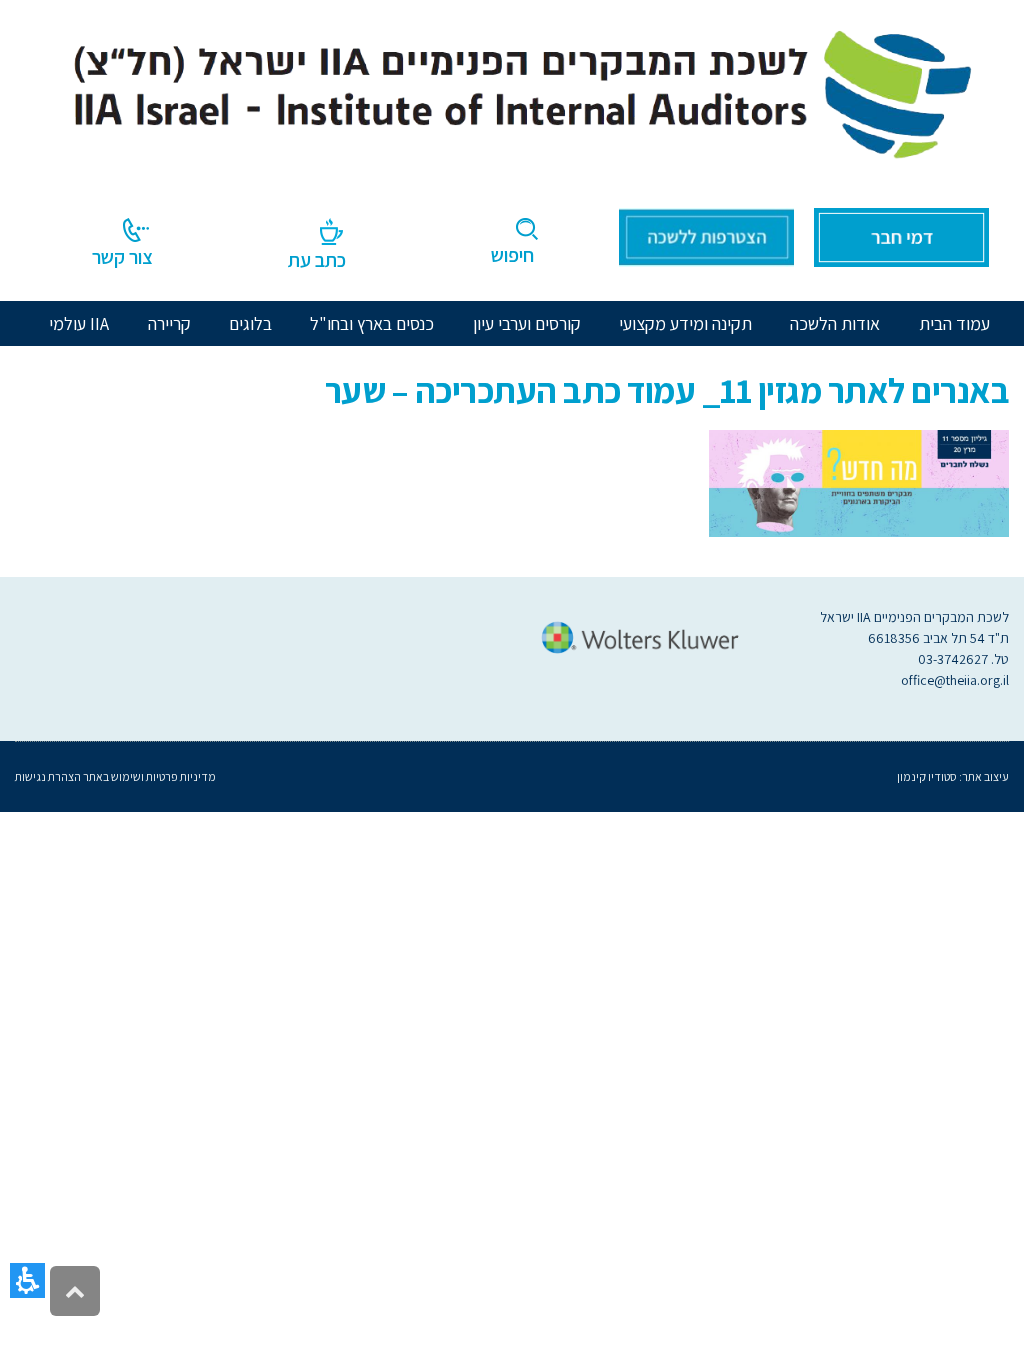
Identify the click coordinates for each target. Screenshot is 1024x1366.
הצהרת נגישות (48, 776)
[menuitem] (835, 323)
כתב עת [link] (317, 260)
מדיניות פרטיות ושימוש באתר (148, 776)
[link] (512, 89)
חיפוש (512, 255)
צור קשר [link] (122, 257)
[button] (27, 1280)
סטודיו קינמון (927, 776)
